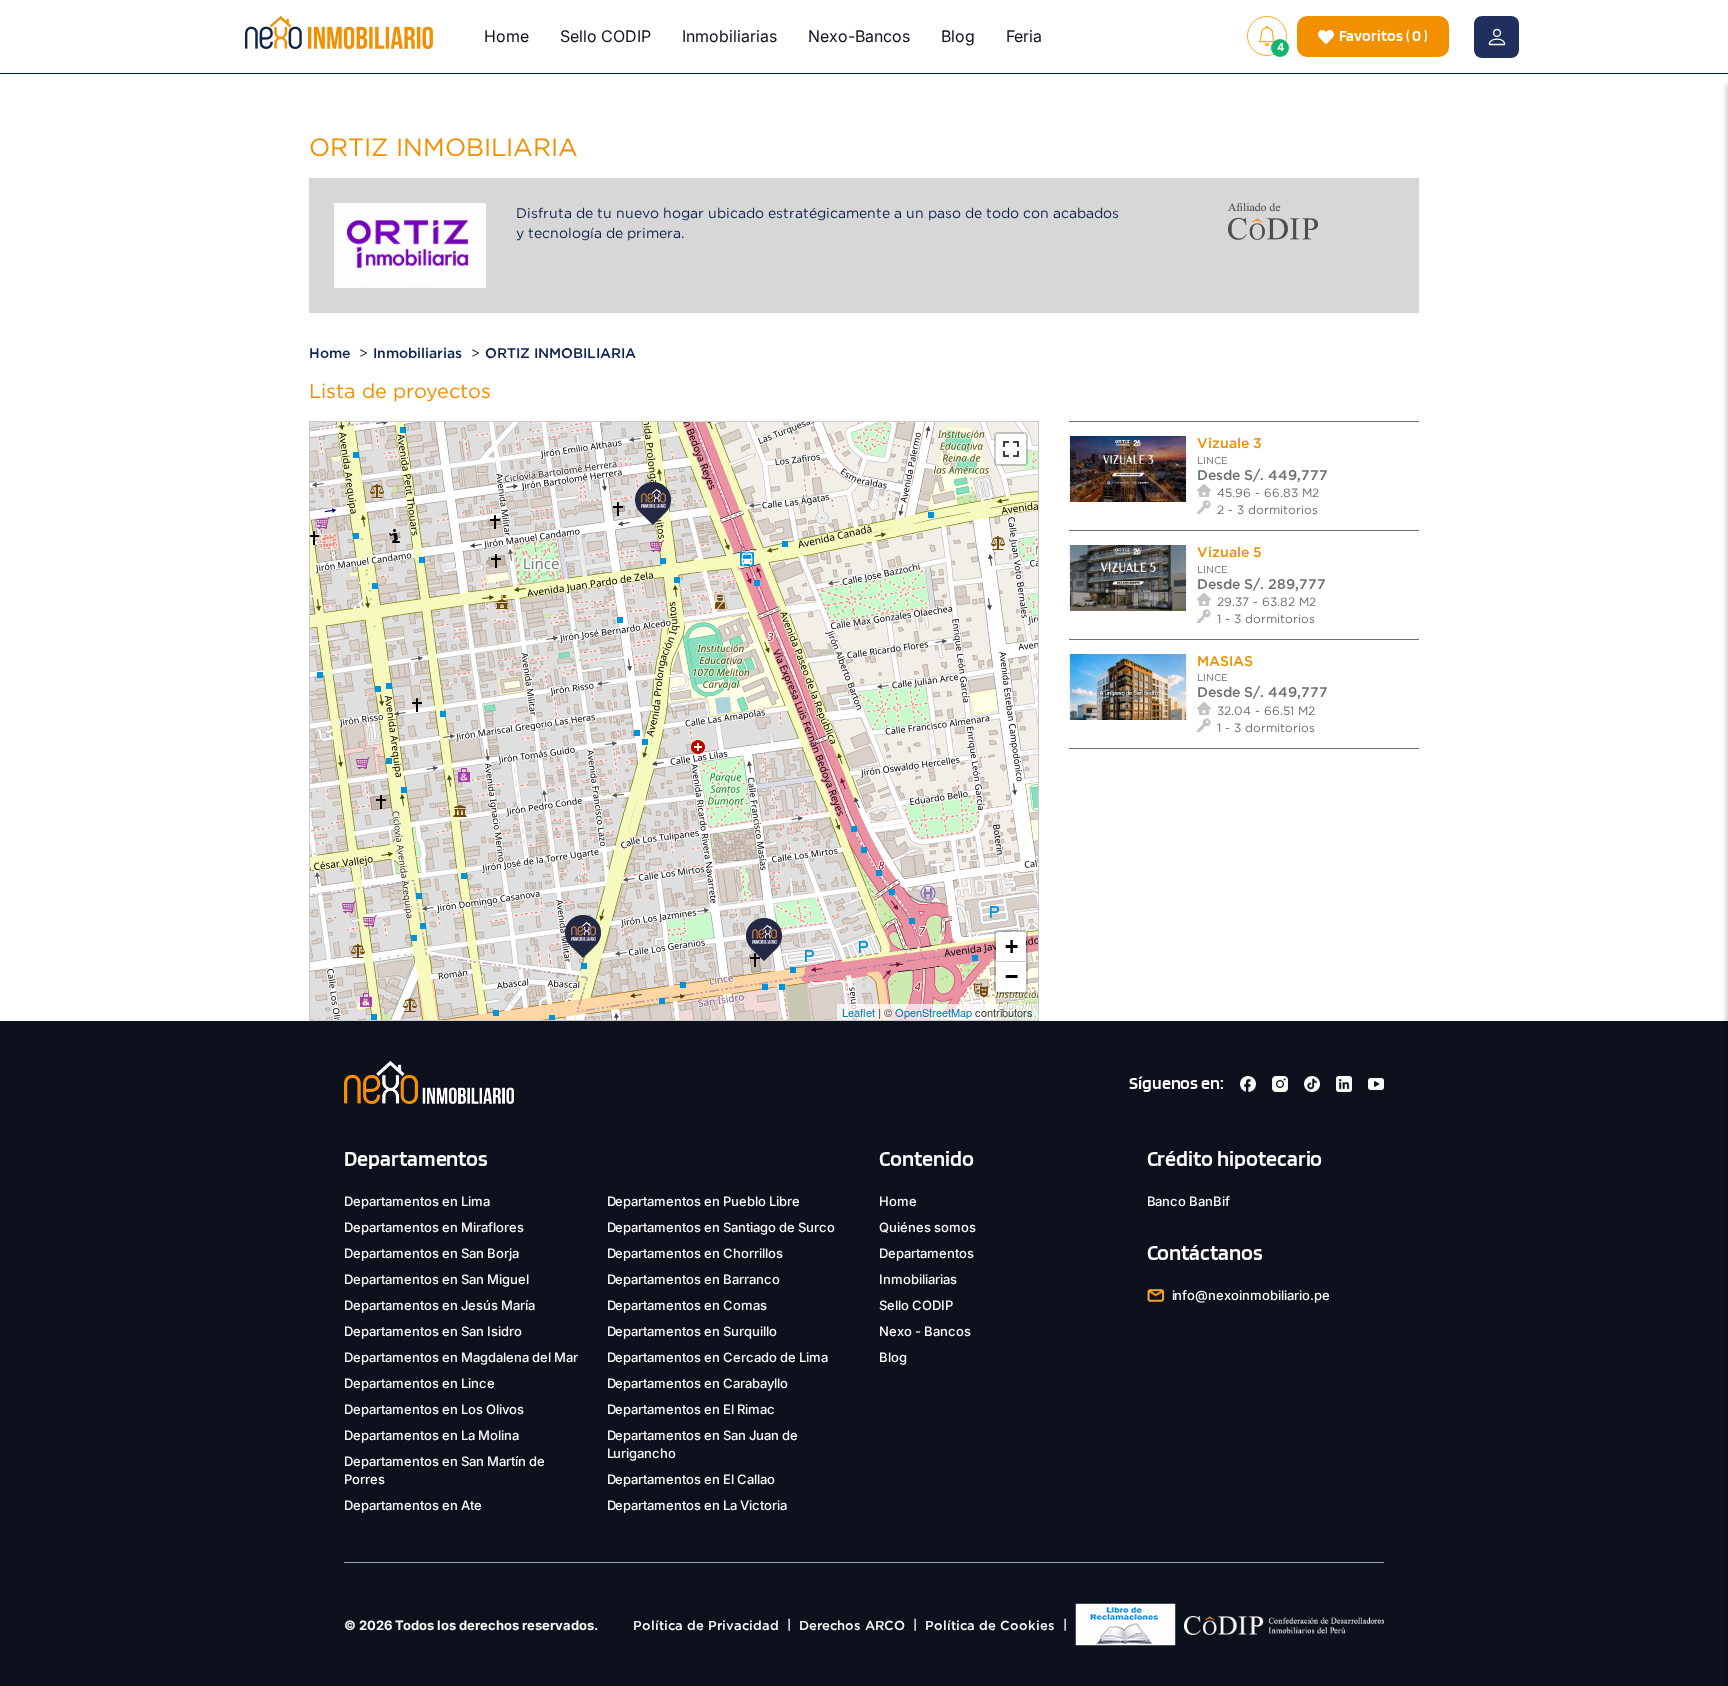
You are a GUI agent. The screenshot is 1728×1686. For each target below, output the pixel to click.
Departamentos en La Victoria (697, 1505)
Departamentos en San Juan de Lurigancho (703, 1444)
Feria (1024, 36)
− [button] (1011, 976)
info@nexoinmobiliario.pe (1251, 1295)
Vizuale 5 (1229, 552)
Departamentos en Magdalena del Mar (461, 1357)
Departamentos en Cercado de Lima (718, 1357)
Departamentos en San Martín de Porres (444, 1470)
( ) (1383, 35)
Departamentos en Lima (417, 1201)
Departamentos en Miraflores (434, 1227)
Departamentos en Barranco (694, 1279)
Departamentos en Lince (419, 1383)
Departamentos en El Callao (691, 1479)
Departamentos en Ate (413, 1505)
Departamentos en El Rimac (691, 1409)
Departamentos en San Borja (431, 1253)
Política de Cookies (990, 1625)
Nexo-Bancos (859, 36)
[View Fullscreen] (1011, 449)
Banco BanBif (1189, 1201)
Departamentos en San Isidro (433, 1331)
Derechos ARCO (852, 1625)
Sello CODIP (605, 36)
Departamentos (926, 1253)
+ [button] (1011, 946)
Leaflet (858, 1012)
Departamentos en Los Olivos (434, 1409)
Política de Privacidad (706, 1625)
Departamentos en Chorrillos (695, 1253)
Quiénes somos (927, 1227)
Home (506, 36)
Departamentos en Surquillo (692, 1331)
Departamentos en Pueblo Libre (704, 1201)
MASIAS (1225, 661)
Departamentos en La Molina (431, 1435)
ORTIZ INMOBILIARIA (560, 353)
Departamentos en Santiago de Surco (721, 1227)
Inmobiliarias (729, 36)
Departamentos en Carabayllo (698, 1383)
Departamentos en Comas (687, 1305)
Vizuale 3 (1229, 443)
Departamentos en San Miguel (436, 1279)
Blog (958, 36)
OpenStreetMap (933, 1012)
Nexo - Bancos (925, 1331)
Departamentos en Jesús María (439, 1305)
